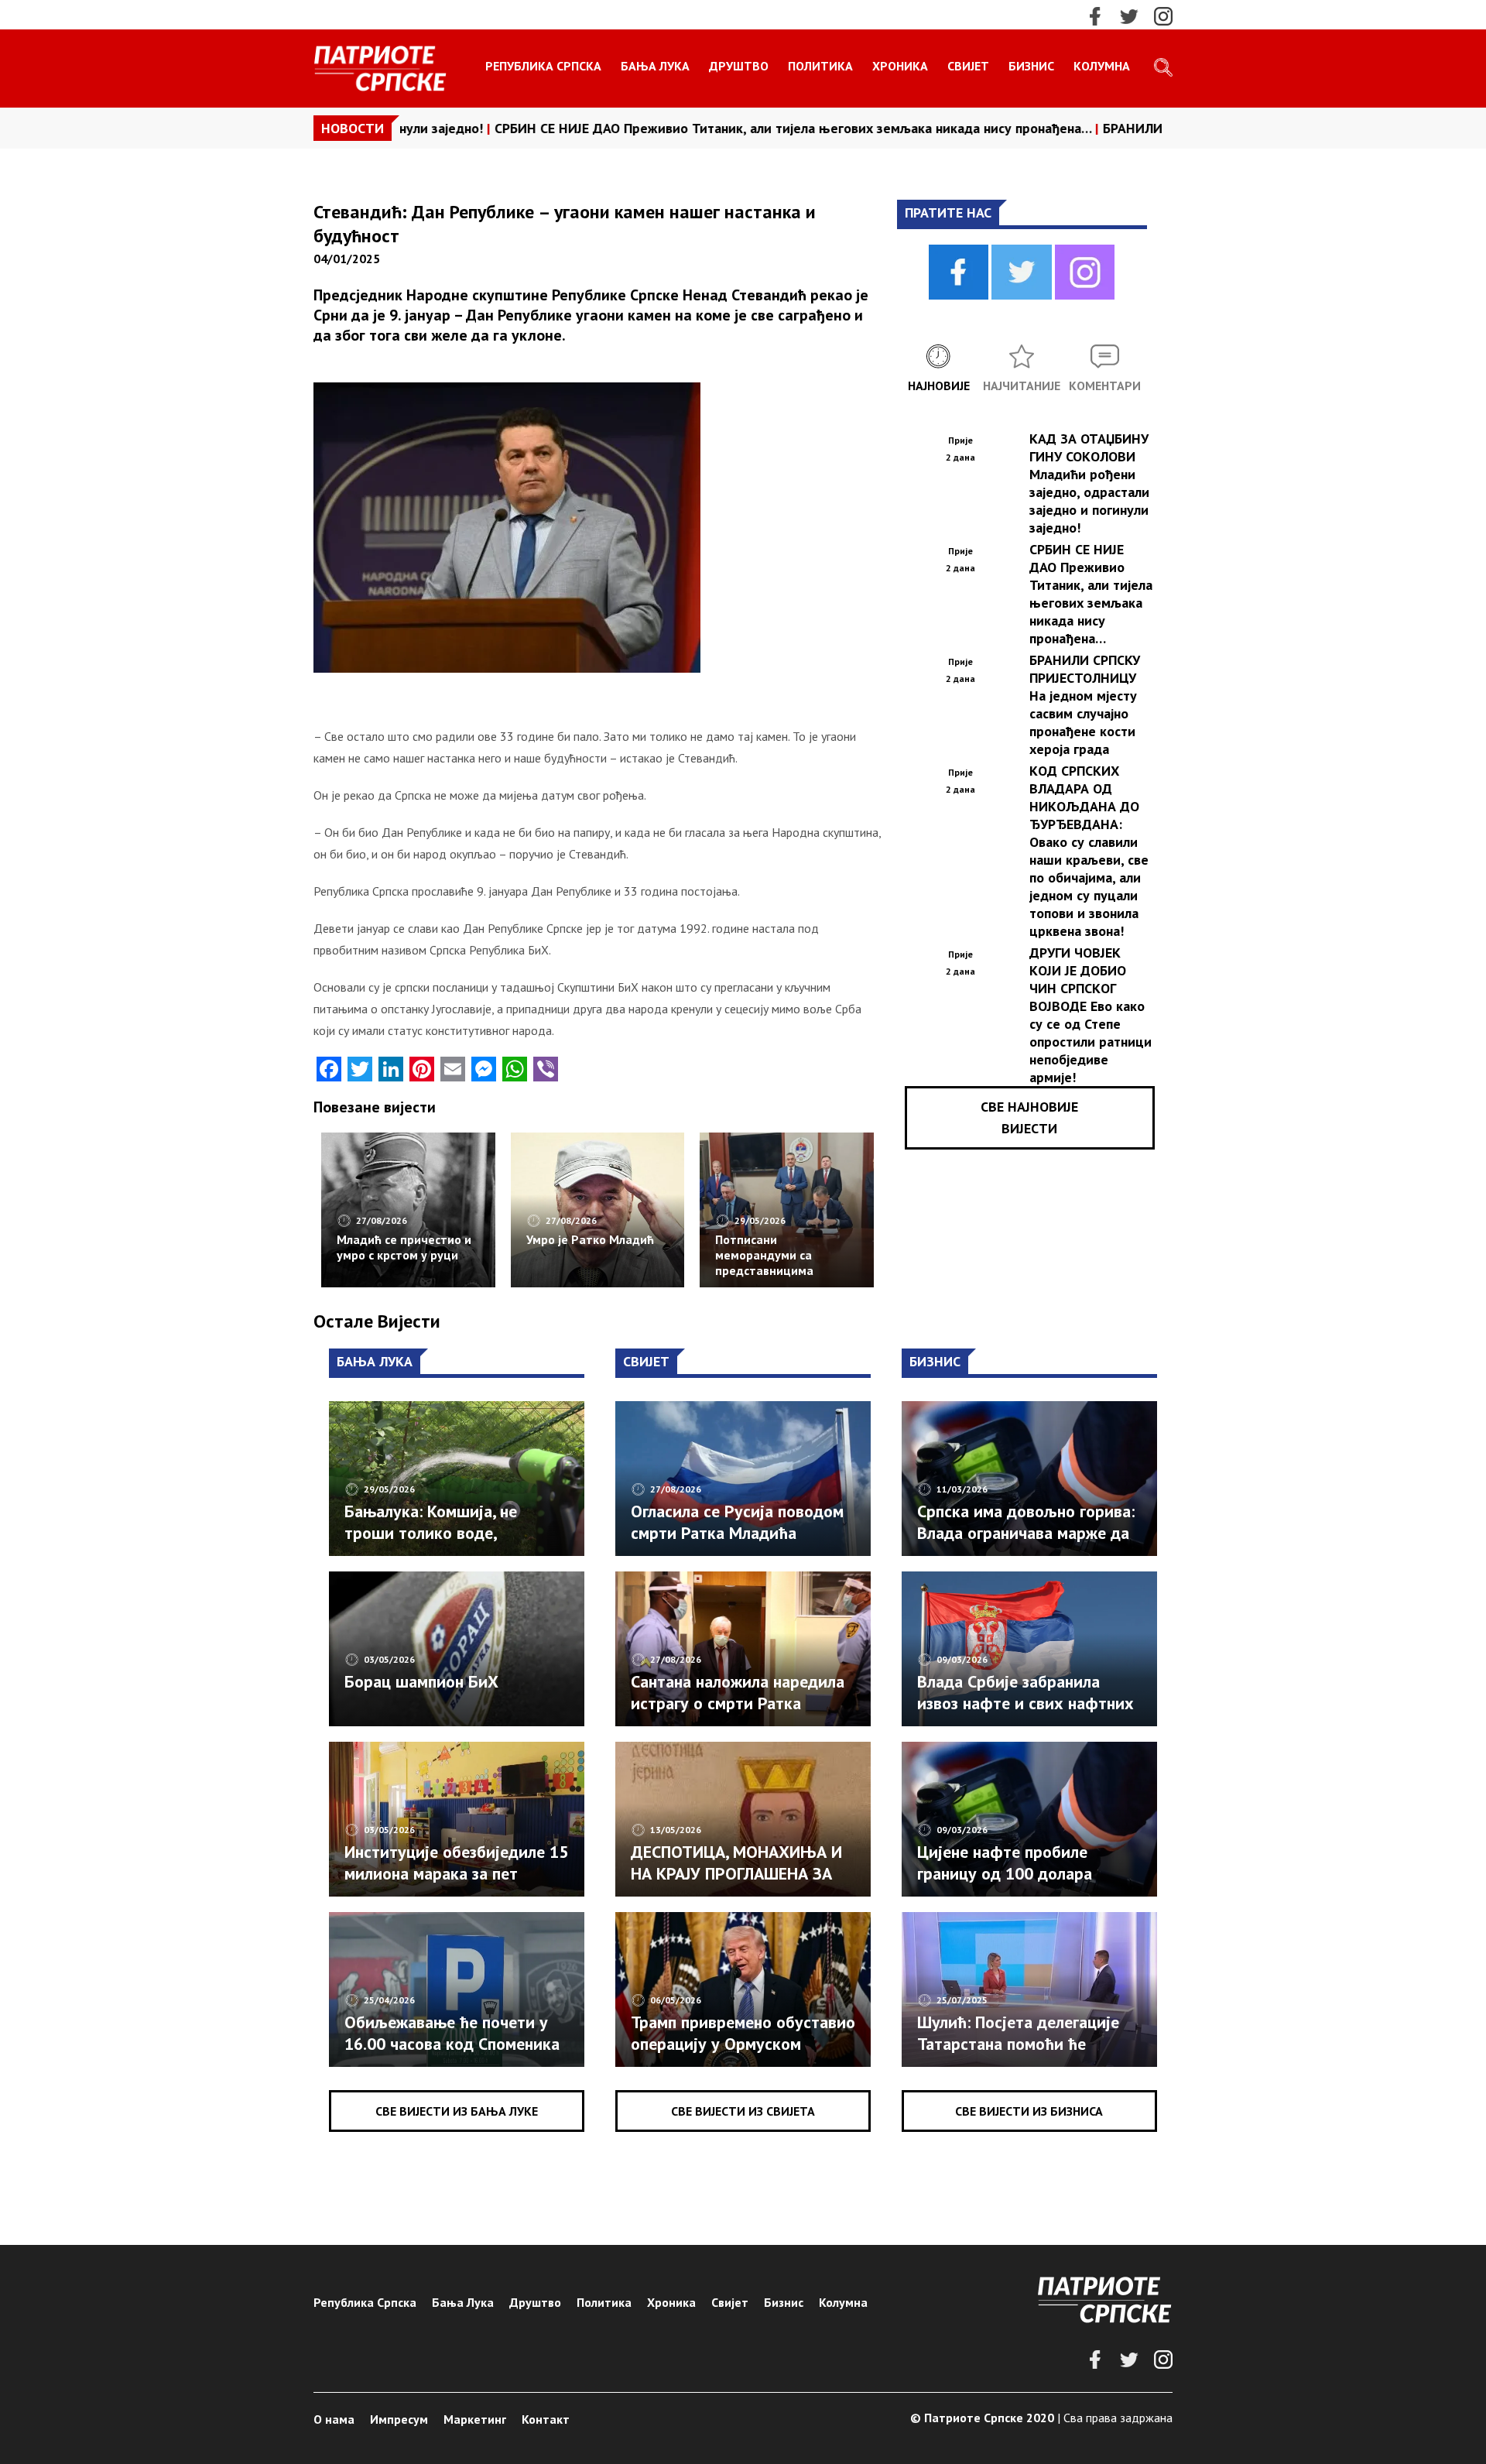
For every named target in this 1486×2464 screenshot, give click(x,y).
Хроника (900, 66)
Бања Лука (655, 66)
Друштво (739, 66)
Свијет (968, 66)
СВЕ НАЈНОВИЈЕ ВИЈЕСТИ (1029, 1117)
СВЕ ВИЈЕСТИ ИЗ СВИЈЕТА (743, 2111)
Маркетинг (475, 2419)
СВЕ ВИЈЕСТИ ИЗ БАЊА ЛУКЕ (457, 2111)
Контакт (546, 2419)
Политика (820, 66)
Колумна (1102, 66)
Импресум (399, 2419)
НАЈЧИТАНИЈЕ (1022, 386)
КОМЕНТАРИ (1105, 386)
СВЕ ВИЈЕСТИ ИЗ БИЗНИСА (1029, 2111)
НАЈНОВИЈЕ (939, 386)
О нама (334, 2419)
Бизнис (1031, 66)
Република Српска (543, 66)
